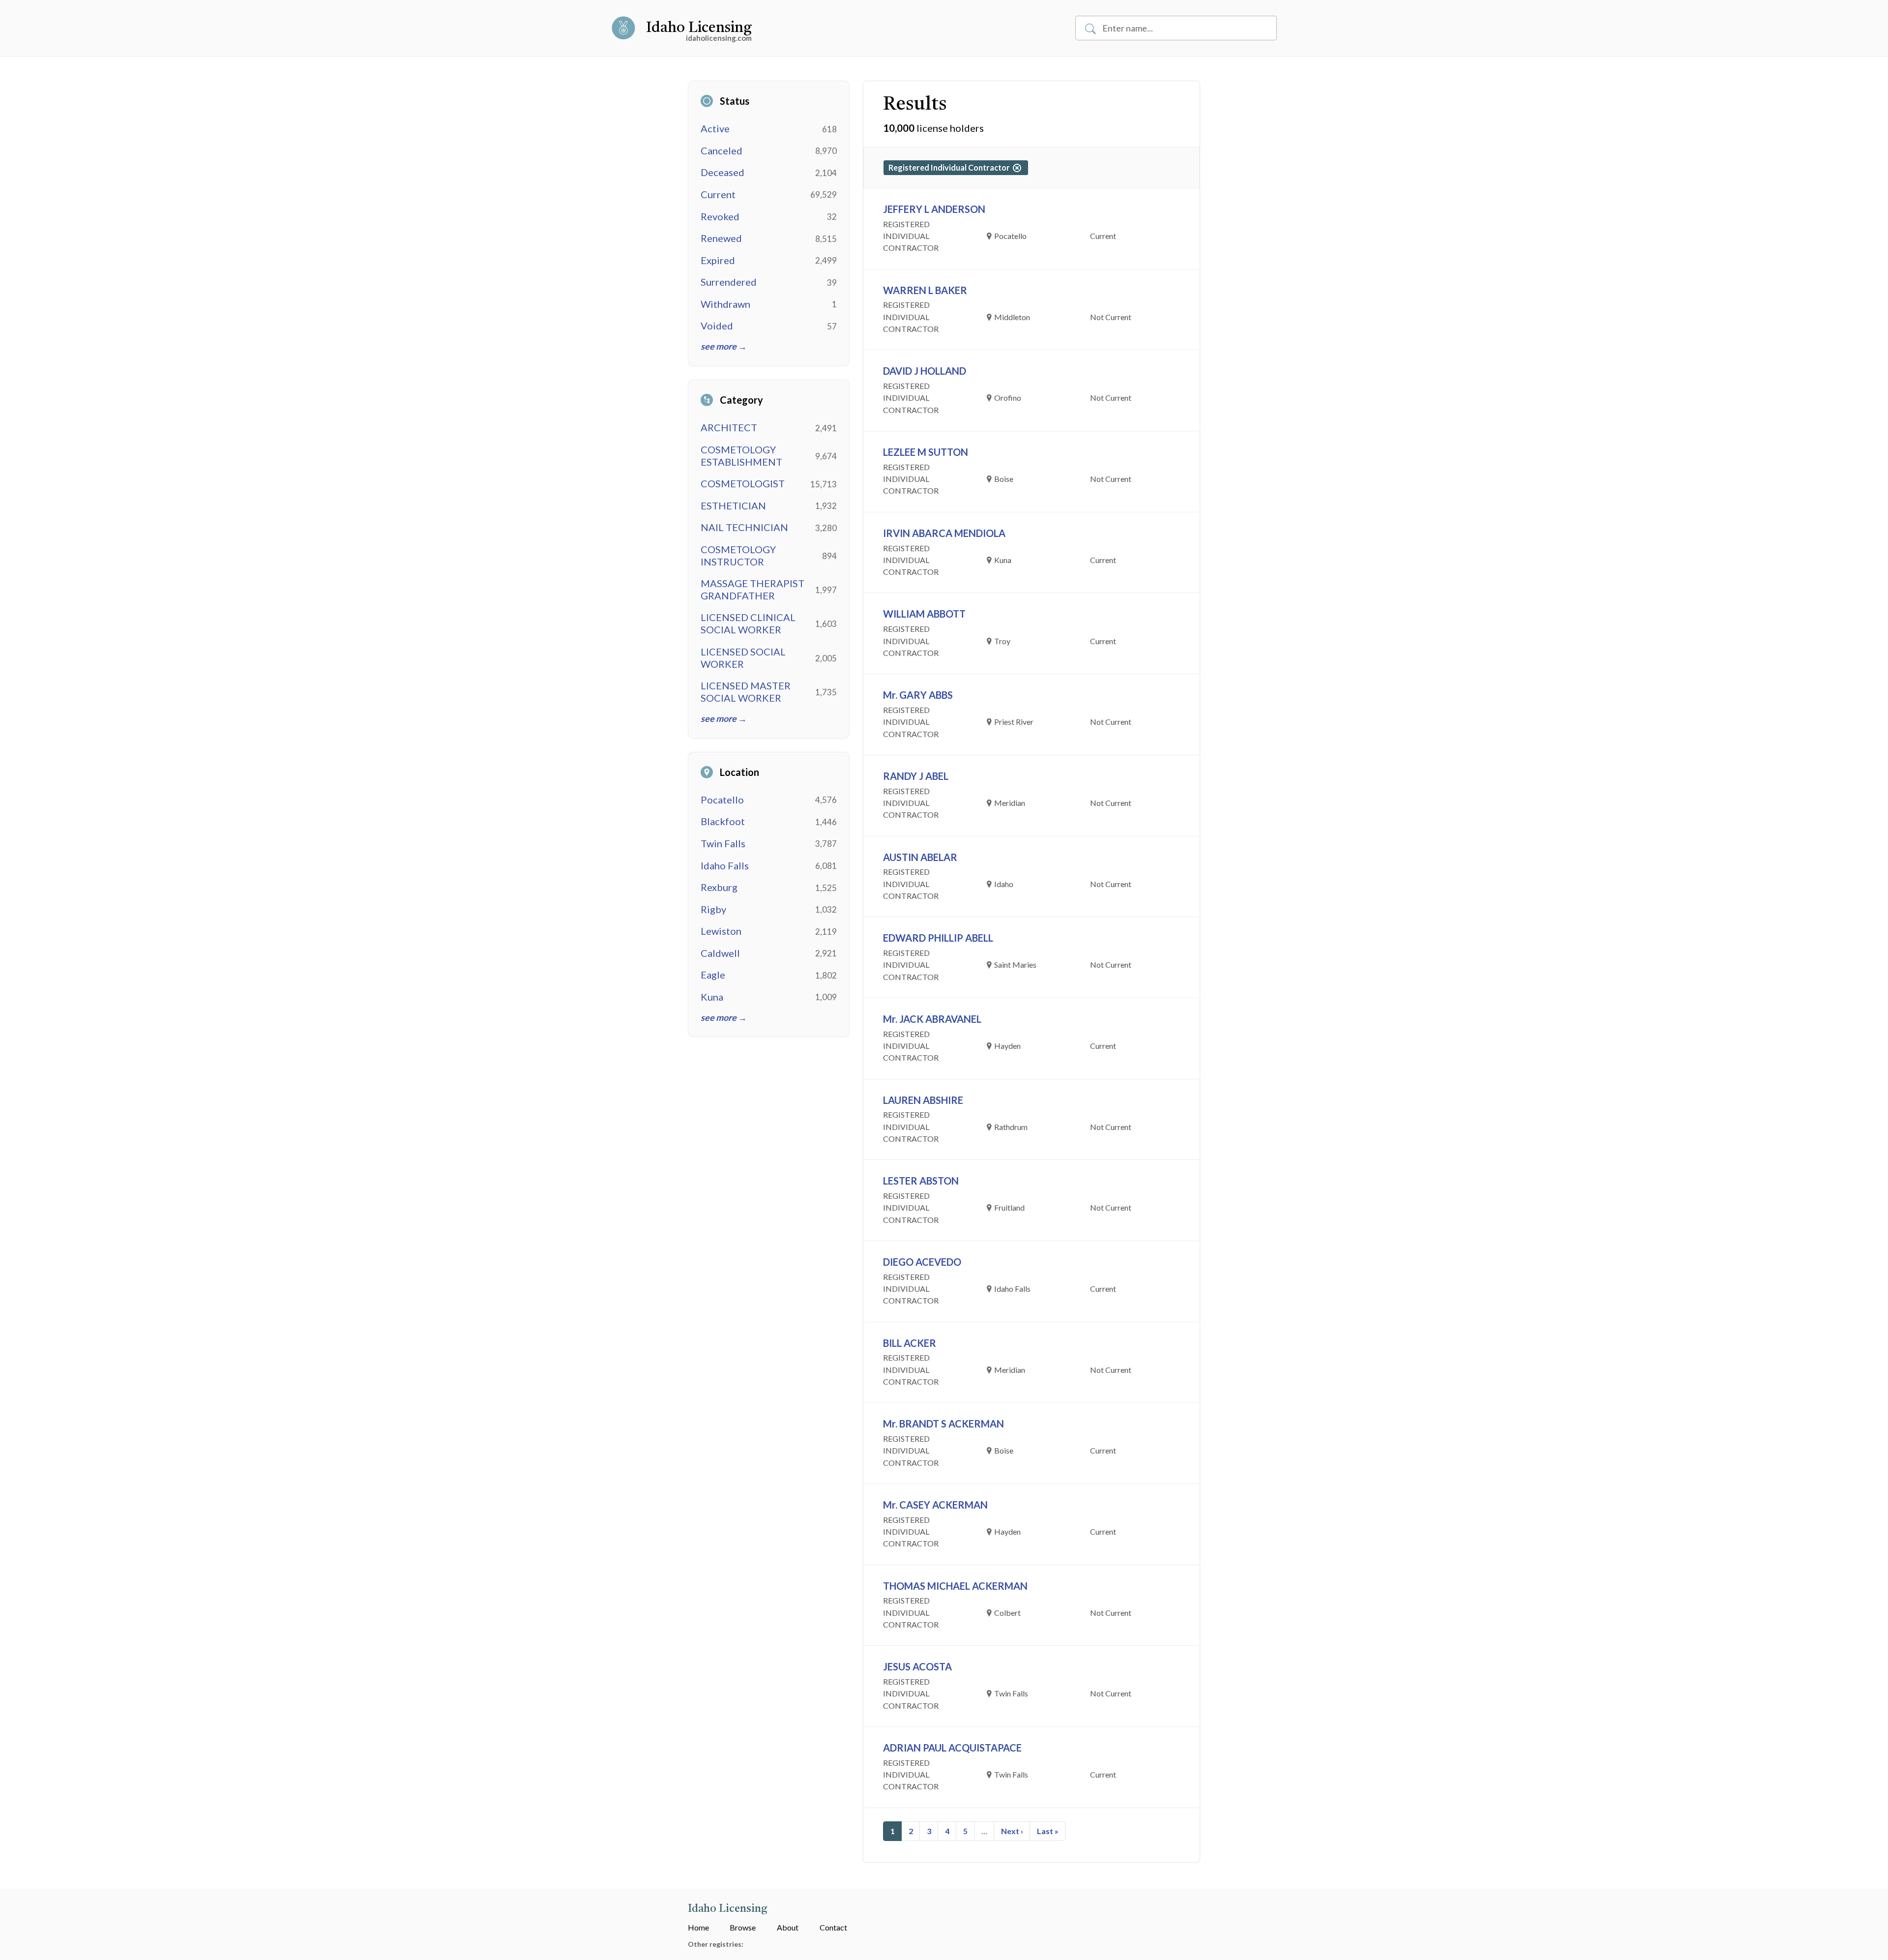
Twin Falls (723, 843)
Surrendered (729, 282)
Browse (743, 1927)
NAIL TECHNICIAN (744, 527)
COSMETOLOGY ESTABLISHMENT (741, 456)
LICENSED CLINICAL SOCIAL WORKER (748, 623)
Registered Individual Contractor (951, 167)
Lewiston (721, 931)
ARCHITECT (729, 427)
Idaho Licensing (699, 28)
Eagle (713, 975)
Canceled (722, 150)
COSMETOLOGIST (743, 483)
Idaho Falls (725, 865)
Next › (1012, 1831)
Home (698, 1927)
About (788, 1927)
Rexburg (719, 887)
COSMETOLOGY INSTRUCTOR (738, 555)
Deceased (723, 172)
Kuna (712, 997)
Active (715, 128)
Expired (718, 260)
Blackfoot (723, 821)
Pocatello (722, 800)
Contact (833, 1927)
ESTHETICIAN (733, 505)
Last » (1048, 1831)
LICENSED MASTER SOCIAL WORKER (746, 692)
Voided (717, 326)
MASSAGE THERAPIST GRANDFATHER (752, 589)
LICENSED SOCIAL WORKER (743, 658)
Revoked (720, 216)
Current (718, 194)
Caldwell (720, 953)
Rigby (713, 909)
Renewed (721, 238)
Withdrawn (725, 304)
